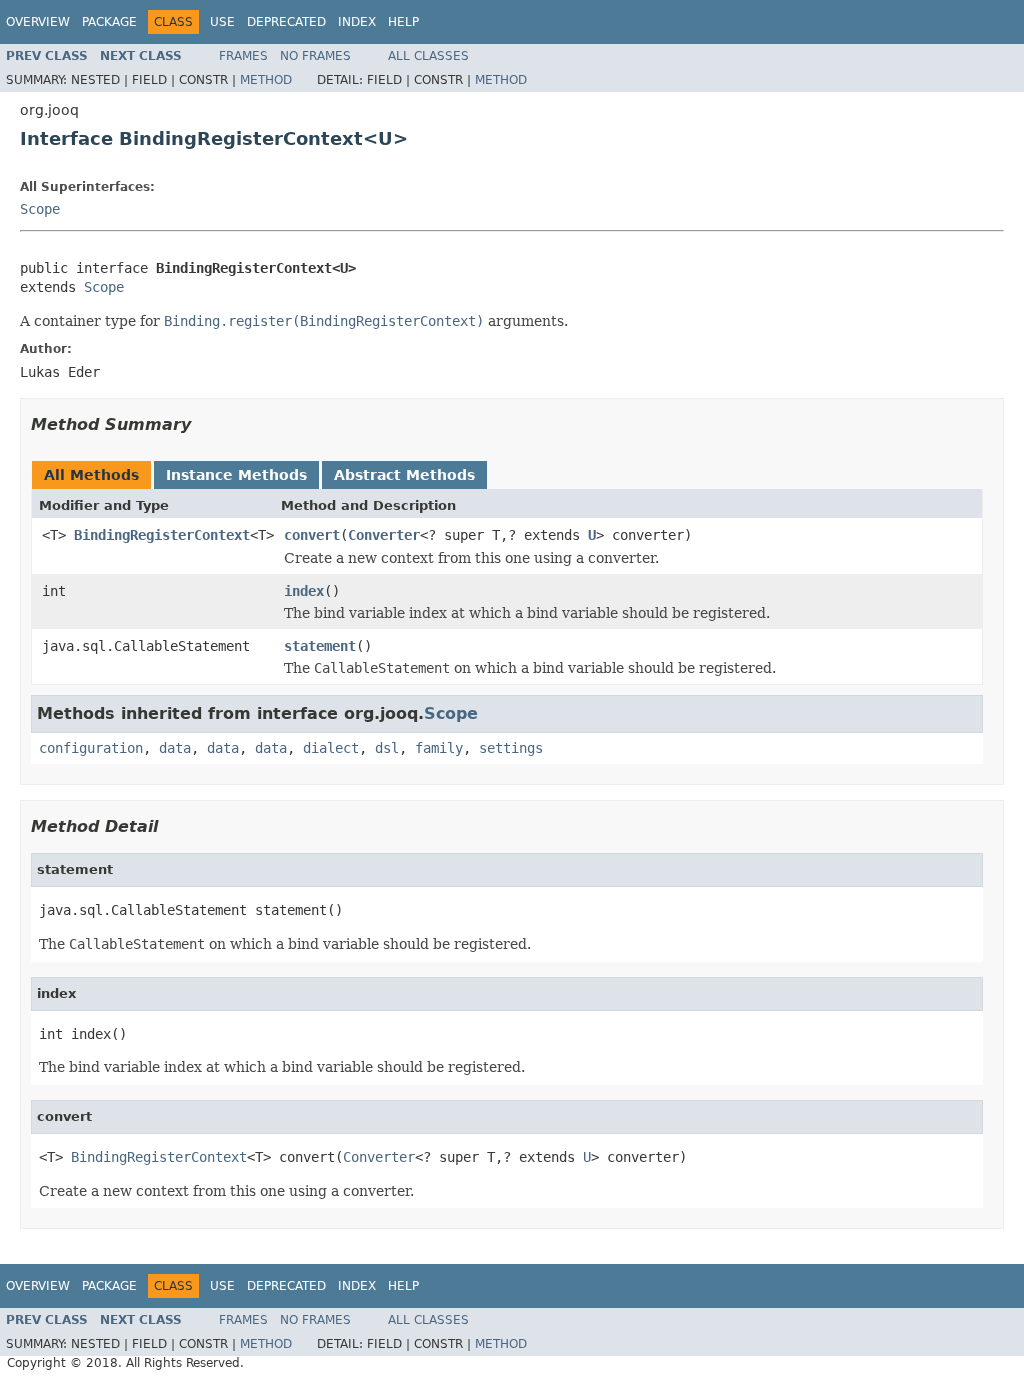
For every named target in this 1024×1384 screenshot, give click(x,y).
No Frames (315, 56)
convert (312, 535)
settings (511, 748)
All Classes (428, 56)
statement (320, 646)
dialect (331, 748)
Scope (40, 209)
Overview (38, 22)
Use (222, 22)
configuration (91, 748)
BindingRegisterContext (162, 535)
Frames (243, 56)
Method (266, 80)
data (175, 748)
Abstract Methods (404, 475)
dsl (387, 748)
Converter (384, 535)
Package (109, 22)
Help (403, 22)
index (304, 591)
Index (357, 22)
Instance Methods (236, 475)
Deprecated (286, 22)
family (439, 748)
